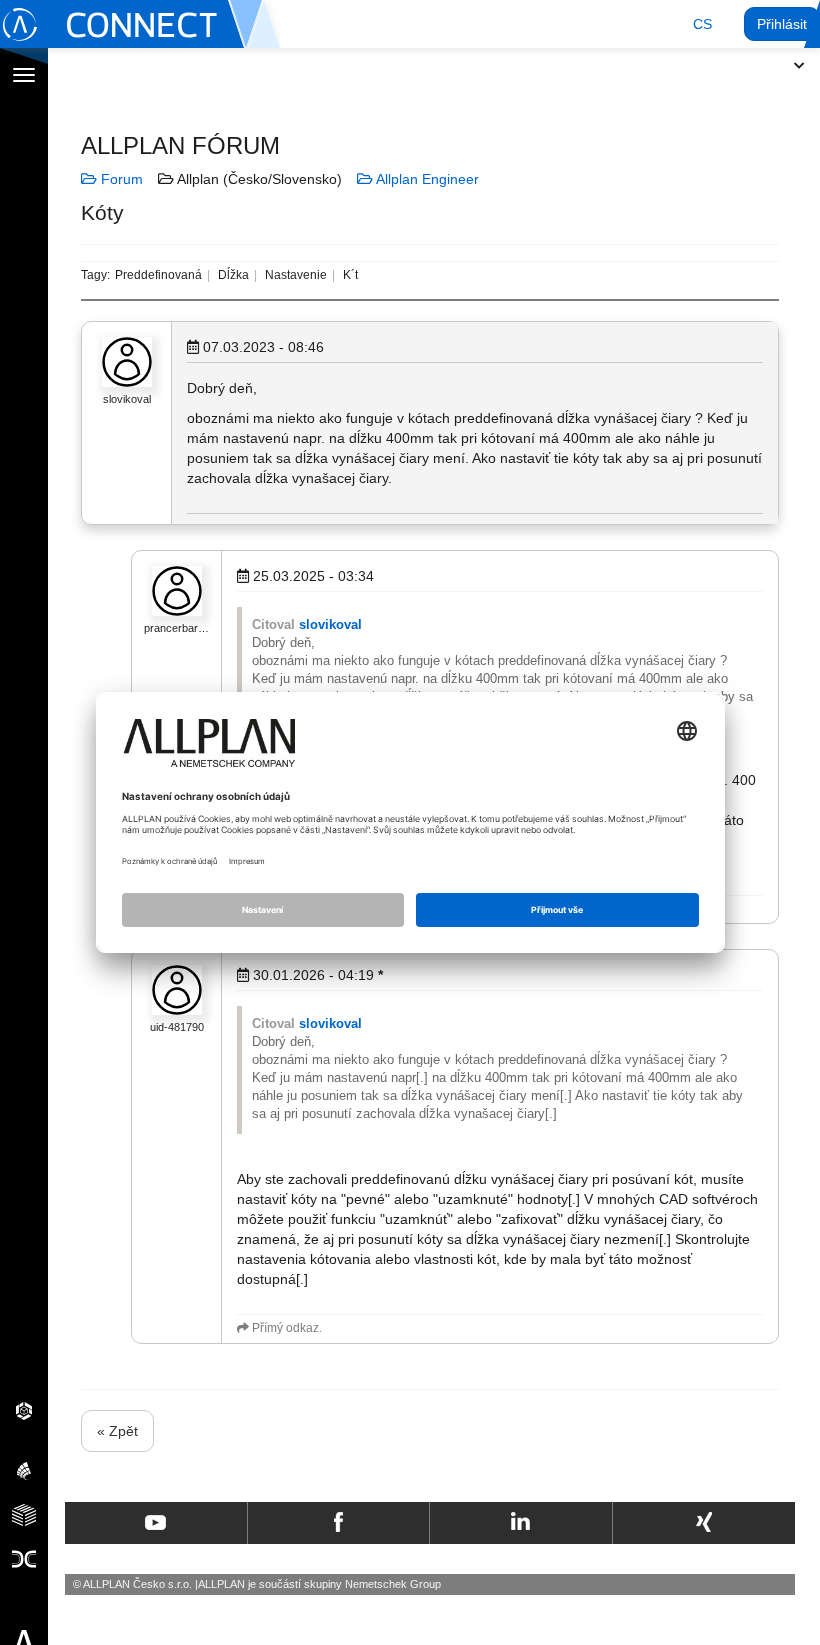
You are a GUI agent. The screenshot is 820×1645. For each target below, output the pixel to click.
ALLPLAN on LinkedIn (520, 1523)
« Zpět (117, 1431)
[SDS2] (24, 1410)
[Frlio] (24, 1514)
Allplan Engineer (426, 179)
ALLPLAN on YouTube (155, 1523)
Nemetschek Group (393, 1584)
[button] (702, 24)
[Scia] (24, 1470)
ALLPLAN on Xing (704, 1523)
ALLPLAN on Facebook (338, 1523)
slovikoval (330, 625)
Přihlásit (782, 24)
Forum (120, 179)
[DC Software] (24, 1558)
